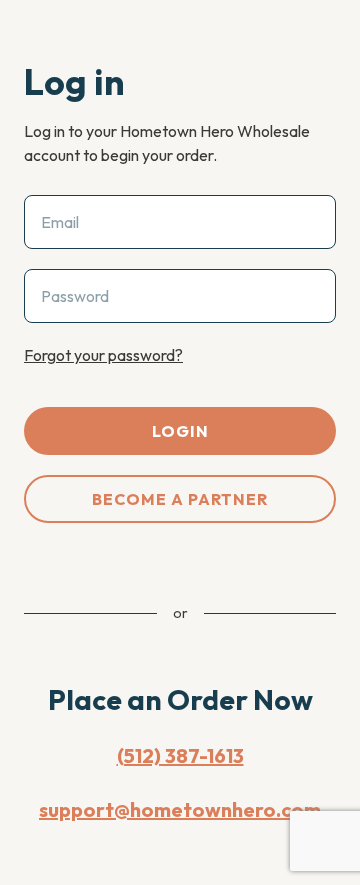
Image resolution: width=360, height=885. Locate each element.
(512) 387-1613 (180, 755)
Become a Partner (180, 499)
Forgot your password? (103, 355)
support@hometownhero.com (180, 809)
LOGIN (180, 431)
